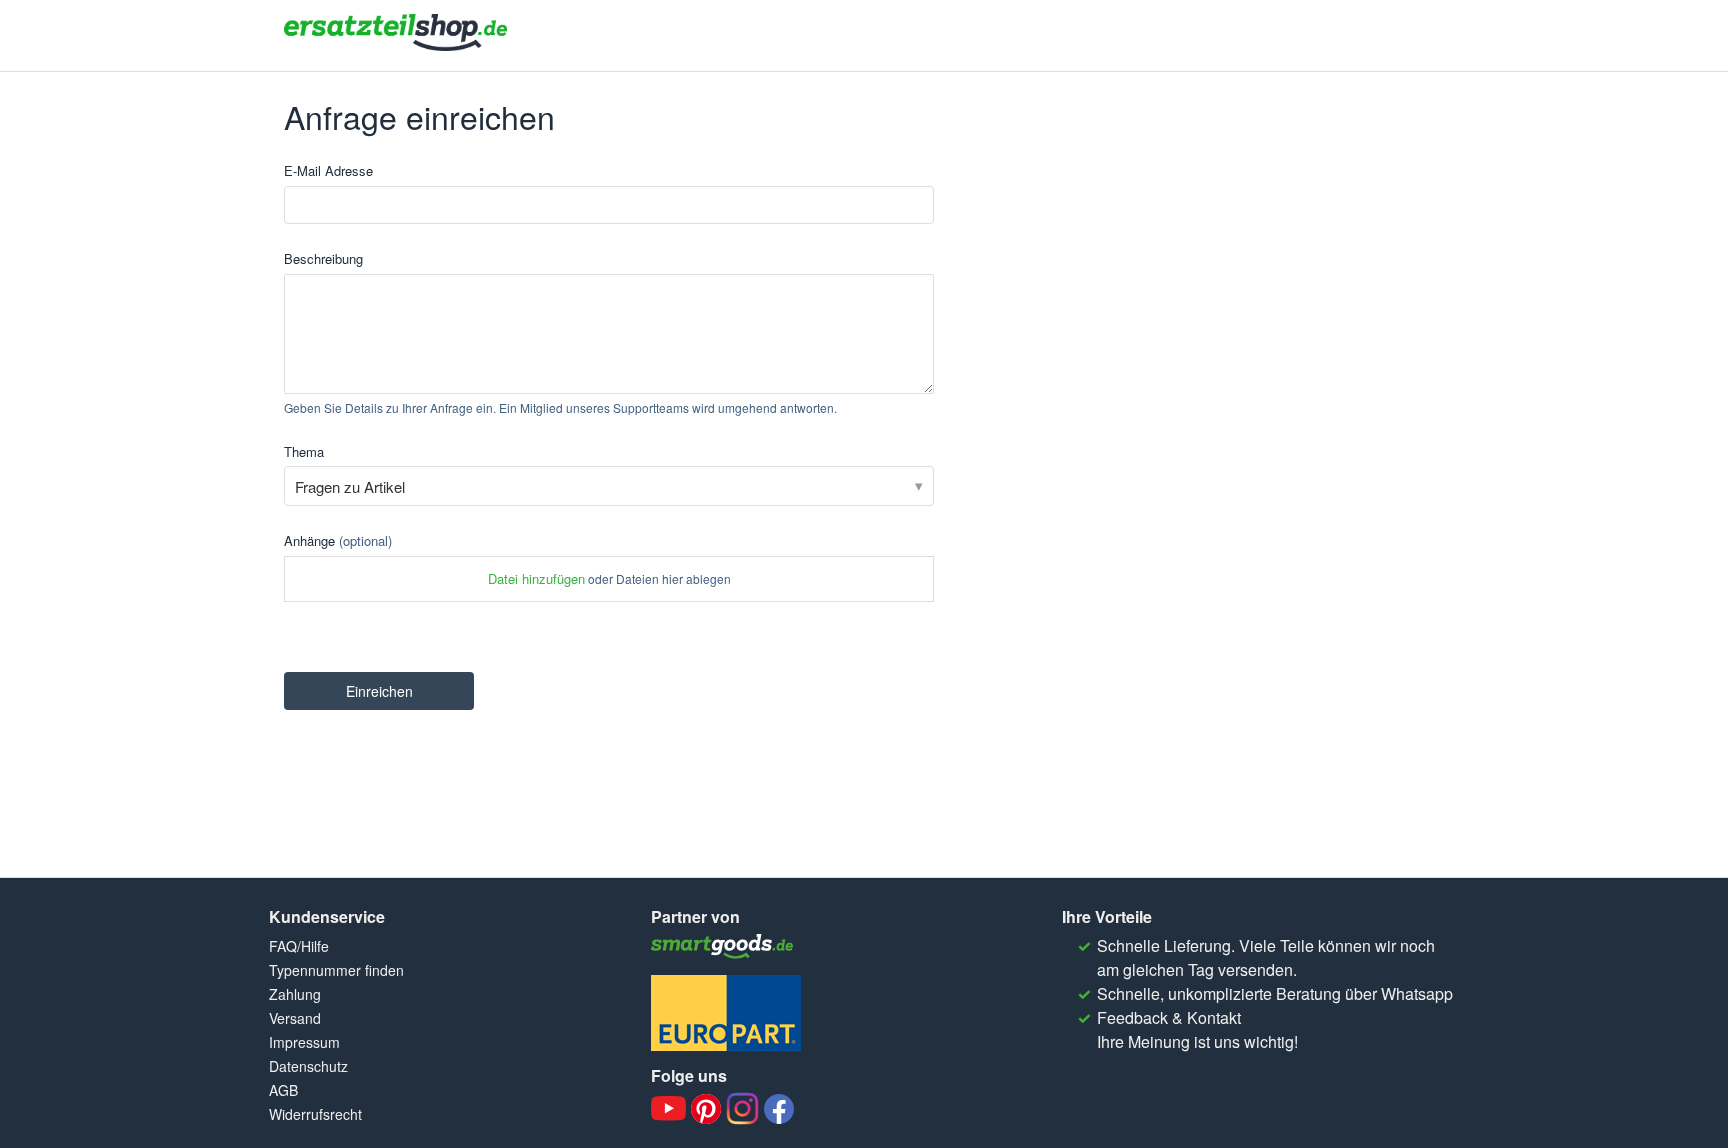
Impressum (304, 1042)
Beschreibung (323, 258)
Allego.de (726, 946)
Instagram (742, 1108)
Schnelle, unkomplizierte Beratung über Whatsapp (1275, 993)
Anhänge (338, 540)
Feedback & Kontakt (1169, 1017)
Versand (295, 1018)
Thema (304, 451)
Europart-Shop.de (726, 1013)
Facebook (779, 1109)
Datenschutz (308, 1066)
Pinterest (706, 1109)
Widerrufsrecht (315, 1114)
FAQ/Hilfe (299, 946)
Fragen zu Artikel (350, 486)
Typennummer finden (336, 970)
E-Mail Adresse (328, 170)
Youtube (668, 1108)
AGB (283, 1090)
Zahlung (295, 994)
